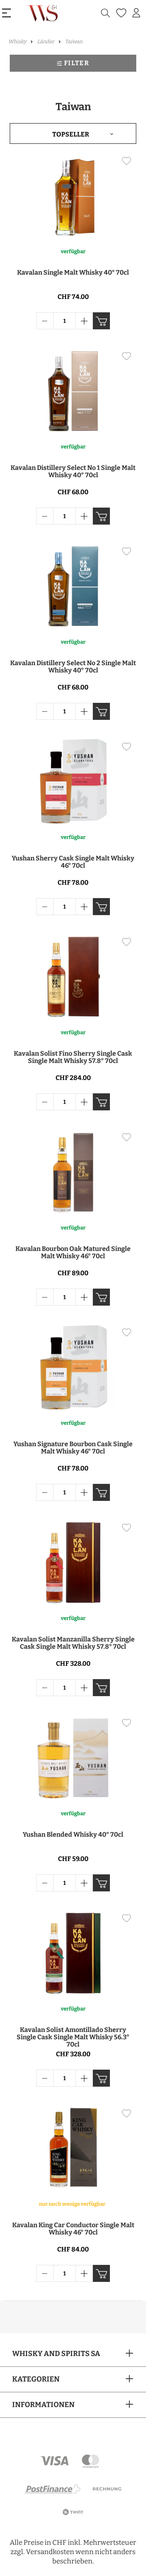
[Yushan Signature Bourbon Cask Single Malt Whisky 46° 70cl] (73, 1367)
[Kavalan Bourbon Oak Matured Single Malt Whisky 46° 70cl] (73, 1172)
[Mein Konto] (136, 13)
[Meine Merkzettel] (120, 13)
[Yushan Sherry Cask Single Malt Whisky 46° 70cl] (73, 781)
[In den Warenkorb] (101, 321)
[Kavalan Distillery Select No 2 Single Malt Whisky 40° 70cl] (73, 586)
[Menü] (6, 13)
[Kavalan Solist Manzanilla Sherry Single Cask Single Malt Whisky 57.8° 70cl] (73, 1562)
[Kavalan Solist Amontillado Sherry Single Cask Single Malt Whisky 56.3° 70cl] (73, 1953)
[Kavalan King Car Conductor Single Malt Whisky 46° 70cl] (73, 2148)
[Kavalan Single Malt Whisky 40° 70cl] (73, 196)
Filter (77, 63)
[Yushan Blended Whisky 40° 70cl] (73, 1758)
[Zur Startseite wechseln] (43, 13)
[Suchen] (105, 13)
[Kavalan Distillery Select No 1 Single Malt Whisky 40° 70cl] (73, 391)
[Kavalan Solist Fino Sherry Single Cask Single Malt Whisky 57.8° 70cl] (73, 977)
